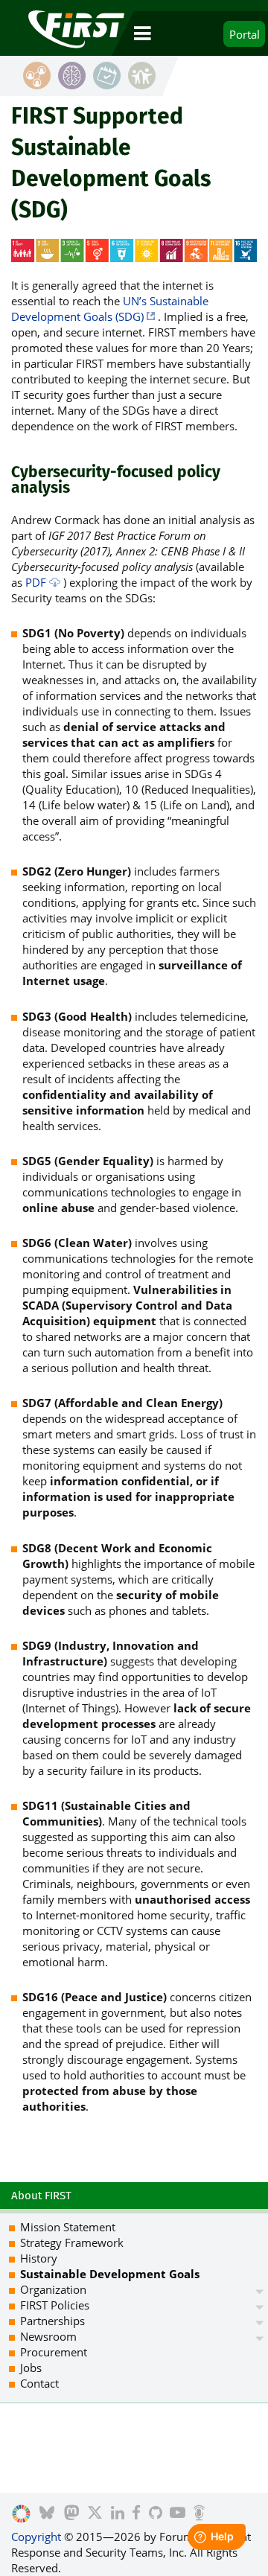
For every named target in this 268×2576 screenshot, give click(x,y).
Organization (53, 2289)
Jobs (31, 2368)
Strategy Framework (72, 2242)
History (39, 2258)
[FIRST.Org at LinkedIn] (118, 2514)
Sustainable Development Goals (110, 2274)
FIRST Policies (55, 2305)
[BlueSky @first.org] (47, 2514)
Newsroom (48, 2336)
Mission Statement (68, 2227)
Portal (245, 34)
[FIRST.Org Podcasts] (199, 2514)
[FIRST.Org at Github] (156, 2514)
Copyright (36, 2537)
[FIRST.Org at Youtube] (178, 2514)
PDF (36, 582)
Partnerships (52, 2321)
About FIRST (41, 2196)
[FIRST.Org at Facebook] (136, 2514)
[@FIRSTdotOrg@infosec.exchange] (72, 2514)
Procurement (54, 2352)
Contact (39, 2383)
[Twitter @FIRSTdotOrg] (95, 2514)
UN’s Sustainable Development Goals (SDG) (110, 309)
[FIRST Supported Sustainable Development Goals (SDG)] (21, 2514)
